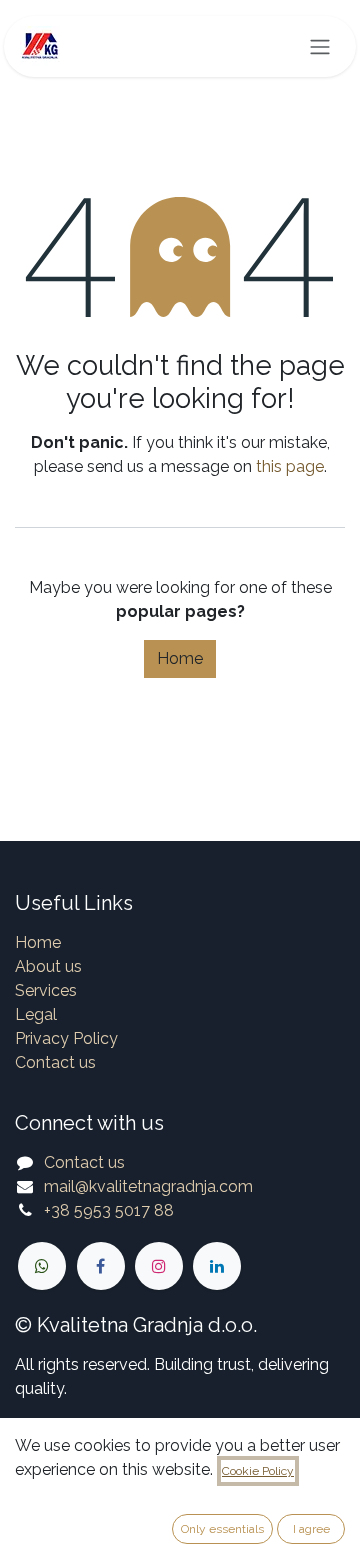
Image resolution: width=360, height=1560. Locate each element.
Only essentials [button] (222, 1529)
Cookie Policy (258, 1471)
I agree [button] (311, 1529)
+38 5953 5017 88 (109, 1210)
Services (46, 990)
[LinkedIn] (217, 1266)
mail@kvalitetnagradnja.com (148, 1186)
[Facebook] (101, 1266)
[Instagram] (159, 1266)
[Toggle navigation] (320, 46)
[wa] (42, 1266)
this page (290, 466)
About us (48, 966)
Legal (36, 1014)
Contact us (55, 1062)
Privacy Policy (66, 1038)
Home (180, 658)
